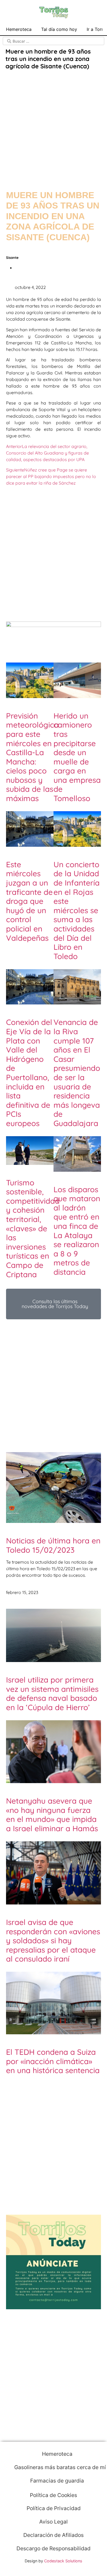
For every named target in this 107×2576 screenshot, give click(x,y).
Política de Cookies (54, 2495)
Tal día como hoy (59, 29)
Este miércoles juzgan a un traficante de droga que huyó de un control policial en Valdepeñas (29, 901)
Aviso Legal (54, 2522)
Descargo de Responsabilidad (54, 2548)
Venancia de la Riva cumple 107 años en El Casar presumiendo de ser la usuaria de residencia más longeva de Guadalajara (77, 1073)
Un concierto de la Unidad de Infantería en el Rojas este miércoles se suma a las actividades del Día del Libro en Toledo (77, 910)
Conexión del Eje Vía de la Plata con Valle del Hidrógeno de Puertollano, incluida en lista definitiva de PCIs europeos (29, 1073)
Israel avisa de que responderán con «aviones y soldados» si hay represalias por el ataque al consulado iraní (53, 1940)
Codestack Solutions (63, 2561)
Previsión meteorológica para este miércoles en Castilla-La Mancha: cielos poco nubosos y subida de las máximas (32, 757)
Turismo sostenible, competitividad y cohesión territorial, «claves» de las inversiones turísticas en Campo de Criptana (33, 1228)
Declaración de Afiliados (54, 2535)
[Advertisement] (54, 125)
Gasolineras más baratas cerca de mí (59, 2467)
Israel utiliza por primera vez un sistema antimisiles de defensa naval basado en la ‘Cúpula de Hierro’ (52, 1693)
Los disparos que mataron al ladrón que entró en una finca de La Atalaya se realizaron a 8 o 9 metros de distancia (77, 1231)
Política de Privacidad (54, 2508)
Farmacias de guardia (56, 2481)
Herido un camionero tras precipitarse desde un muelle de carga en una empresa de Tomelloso (77, 757)
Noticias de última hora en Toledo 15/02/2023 (53, 1545)
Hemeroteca (19, 29)
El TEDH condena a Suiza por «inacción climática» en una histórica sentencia (53, 2061)
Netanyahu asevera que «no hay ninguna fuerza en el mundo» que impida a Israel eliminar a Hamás (52, 1815)
